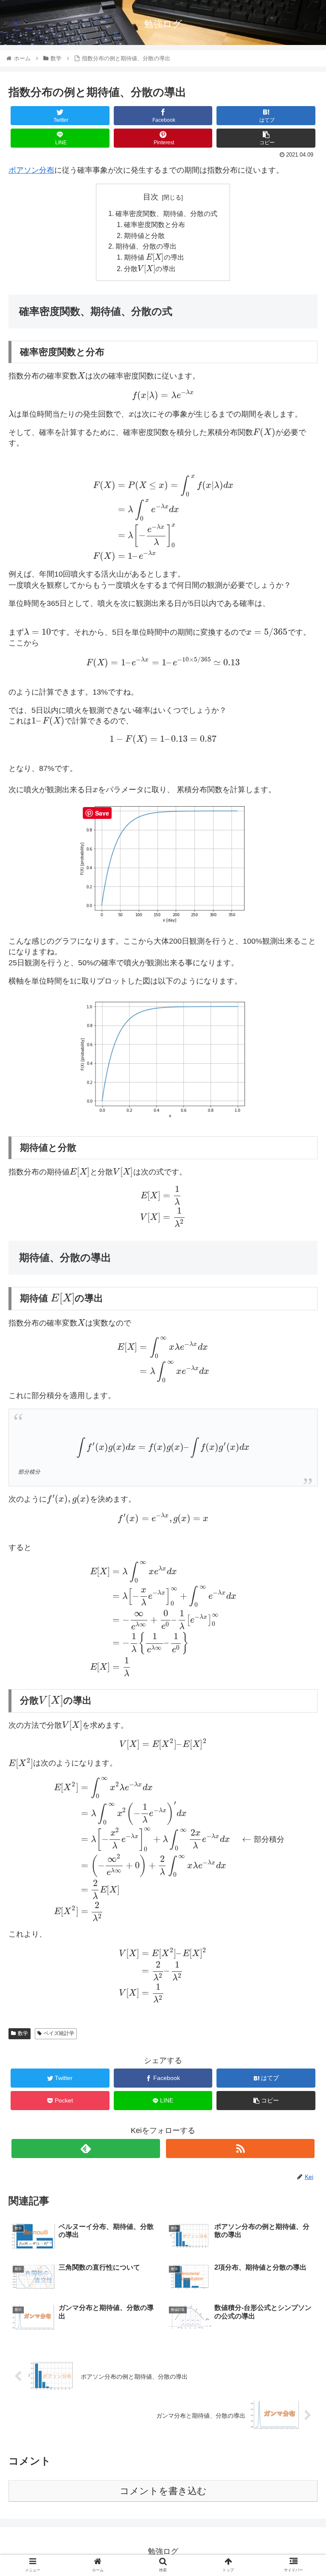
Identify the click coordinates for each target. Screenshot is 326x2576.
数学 (23, 2033)
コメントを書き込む (163, 2491)
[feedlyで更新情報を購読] (86, 2149)
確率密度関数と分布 (155, 224)
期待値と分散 (144, 235)
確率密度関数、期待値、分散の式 (166, 213)
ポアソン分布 (31, 170)
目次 (151, 197)
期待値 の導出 (154, 257)
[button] (301, 1425)
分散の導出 (150, 269)
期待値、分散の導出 (146, 246)
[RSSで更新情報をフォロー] (240, 2149)
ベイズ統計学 (59, 2033)
